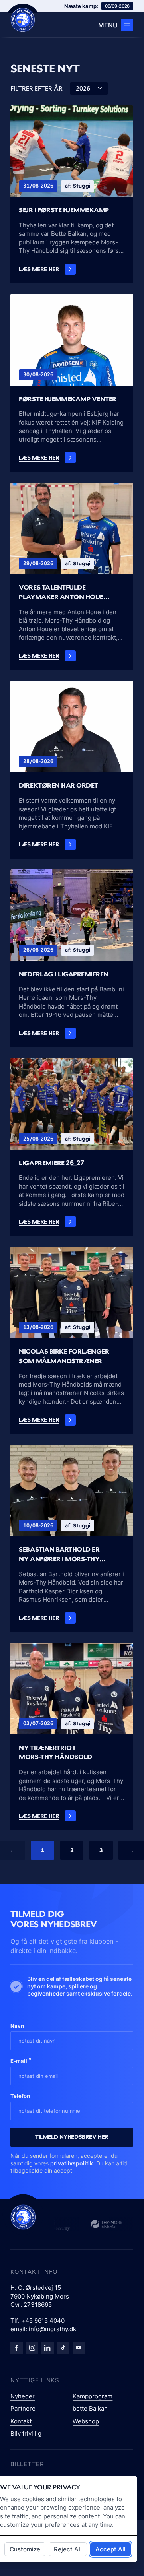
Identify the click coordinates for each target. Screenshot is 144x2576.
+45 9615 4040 (43, 2321)
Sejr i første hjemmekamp (64, 210)
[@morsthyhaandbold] (63, 2348)
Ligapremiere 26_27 (51, 1163)
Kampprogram (93, 2396)
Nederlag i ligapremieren (64, 974)
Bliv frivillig (26, 2433)
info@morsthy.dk (52, 2329)
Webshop (86, 2421)
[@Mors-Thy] (79, 2348)
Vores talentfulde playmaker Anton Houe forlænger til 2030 (61, 593)
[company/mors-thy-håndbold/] (48, 2348)
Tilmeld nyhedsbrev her (72, 2137)
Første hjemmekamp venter (68, 399)
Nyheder (23, 2396)
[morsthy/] (32, 2348)
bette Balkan (90, 2408)
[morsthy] (17, 2348)
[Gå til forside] (23, 2217)
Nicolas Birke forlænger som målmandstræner (64, 1356)
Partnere (23, 2408)
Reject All (68, 2549)
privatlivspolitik (72, 2163)
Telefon (20, 2096)
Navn (17, 2026)
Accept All (110, 2549)
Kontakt (21, 2421)
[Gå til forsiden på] (23, 20)
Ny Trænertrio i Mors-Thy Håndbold (55, 1752)
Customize (25, 2549)
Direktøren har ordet (58, 785)
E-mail (21, 2060)
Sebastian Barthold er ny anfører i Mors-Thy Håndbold (59, 1555)
